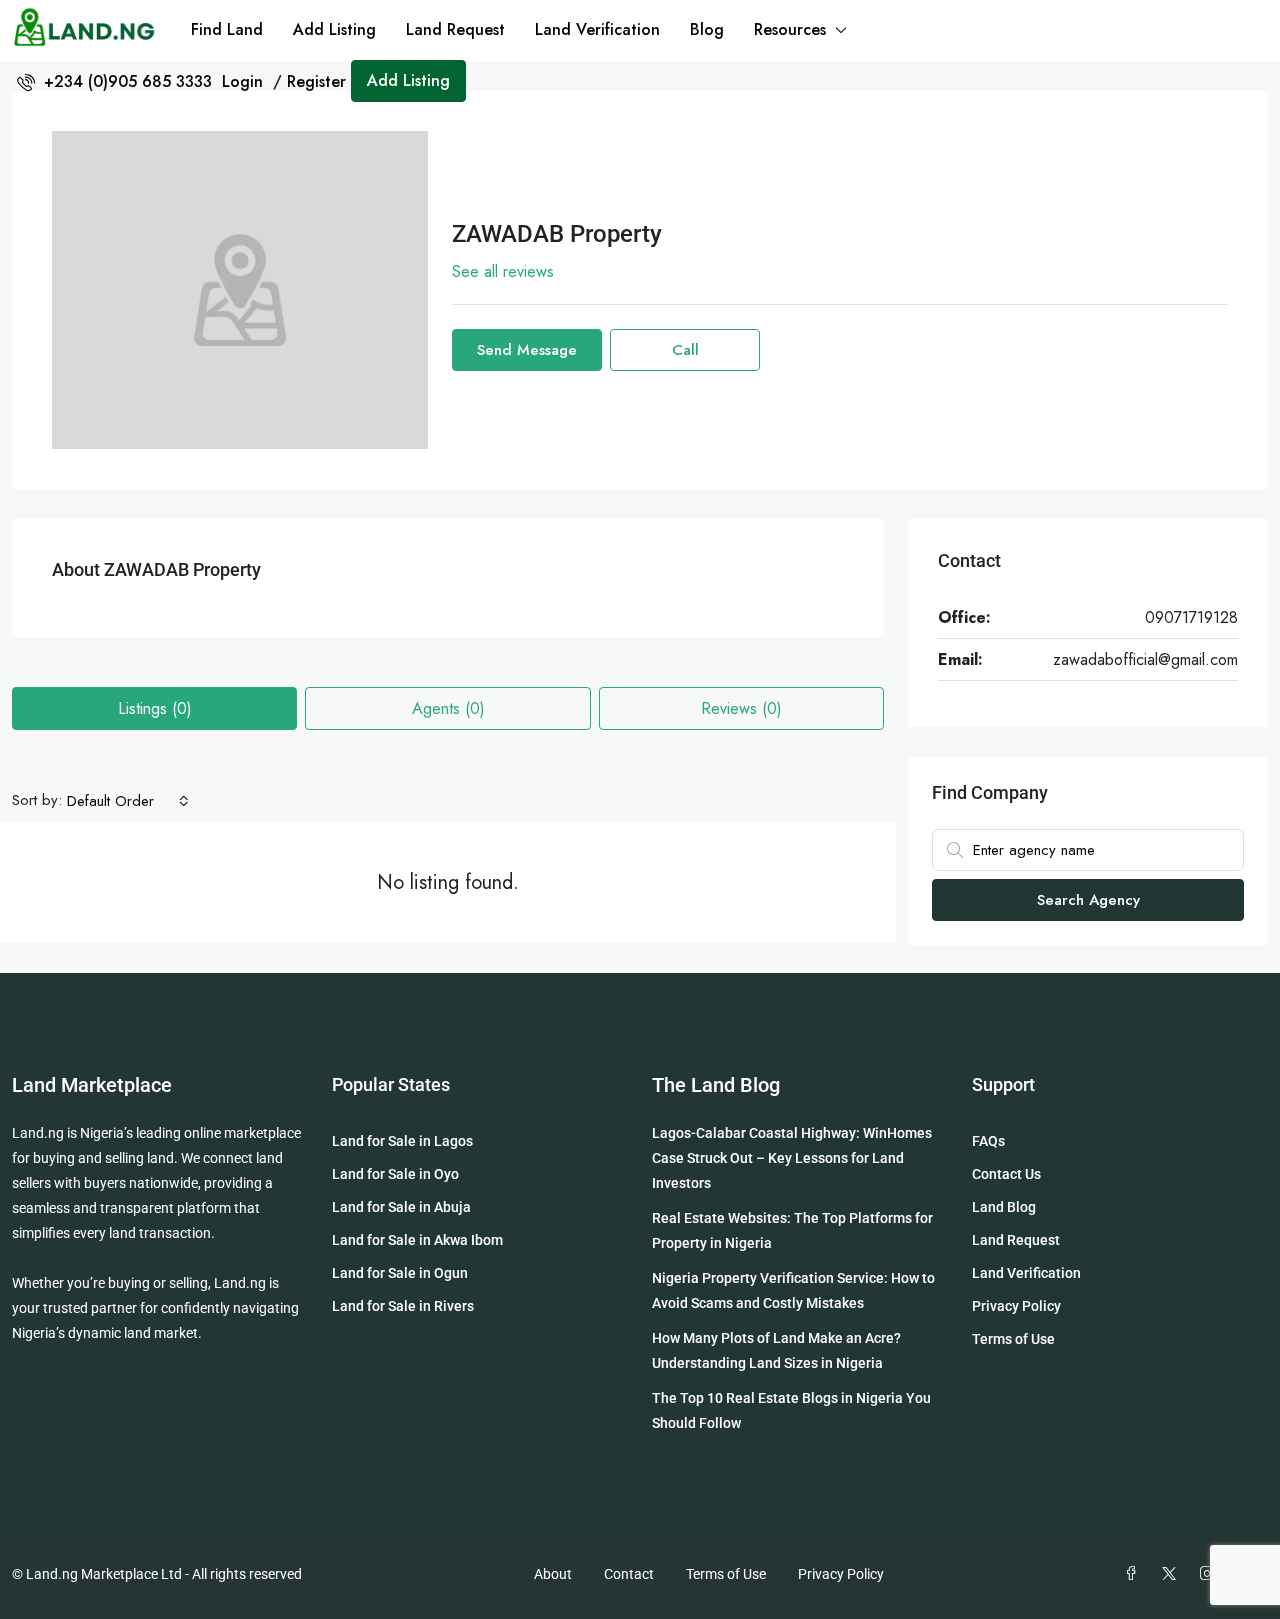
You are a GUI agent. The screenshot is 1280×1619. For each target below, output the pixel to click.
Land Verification (597, 29)
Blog (707, 29)
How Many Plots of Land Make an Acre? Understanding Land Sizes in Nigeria (776, 1350)
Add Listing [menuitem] (408, 80)
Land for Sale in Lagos (402, 1141)
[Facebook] (1135, 1574)
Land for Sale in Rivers (403, 1306)
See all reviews (503, 271)
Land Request (455, 29)
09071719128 (1191, 617)
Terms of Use (1013, 1339)
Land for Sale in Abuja (401, 1207)
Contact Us (1006, 1174)
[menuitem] (114, 81)
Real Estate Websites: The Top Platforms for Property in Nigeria (792, 1230)
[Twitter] (1173, 1574)
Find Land (227, 29)
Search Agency (1088, 900)
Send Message (527, 350)
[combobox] (128, 801)
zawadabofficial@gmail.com (1145, 659)
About (553, 1574)
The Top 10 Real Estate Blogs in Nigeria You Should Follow (791, 1410)
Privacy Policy (1016, 1306)
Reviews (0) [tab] (741, 708)
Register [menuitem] (316, 81)
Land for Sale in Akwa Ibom (417, 1240)
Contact (629, 1574)
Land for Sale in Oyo (395, 1174)
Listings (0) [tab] (155, 708)
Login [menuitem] (245, 81)
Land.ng (38, 1133)
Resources (790, 29)
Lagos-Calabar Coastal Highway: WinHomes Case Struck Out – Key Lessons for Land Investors (792, 1158)
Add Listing (334, 29)
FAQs (988, 1141)
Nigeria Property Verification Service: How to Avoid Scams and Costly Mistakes (793, 1290)
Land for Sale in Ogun (400, 1273)
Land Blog (1004, 1207)
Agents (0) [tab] (448, 708)
